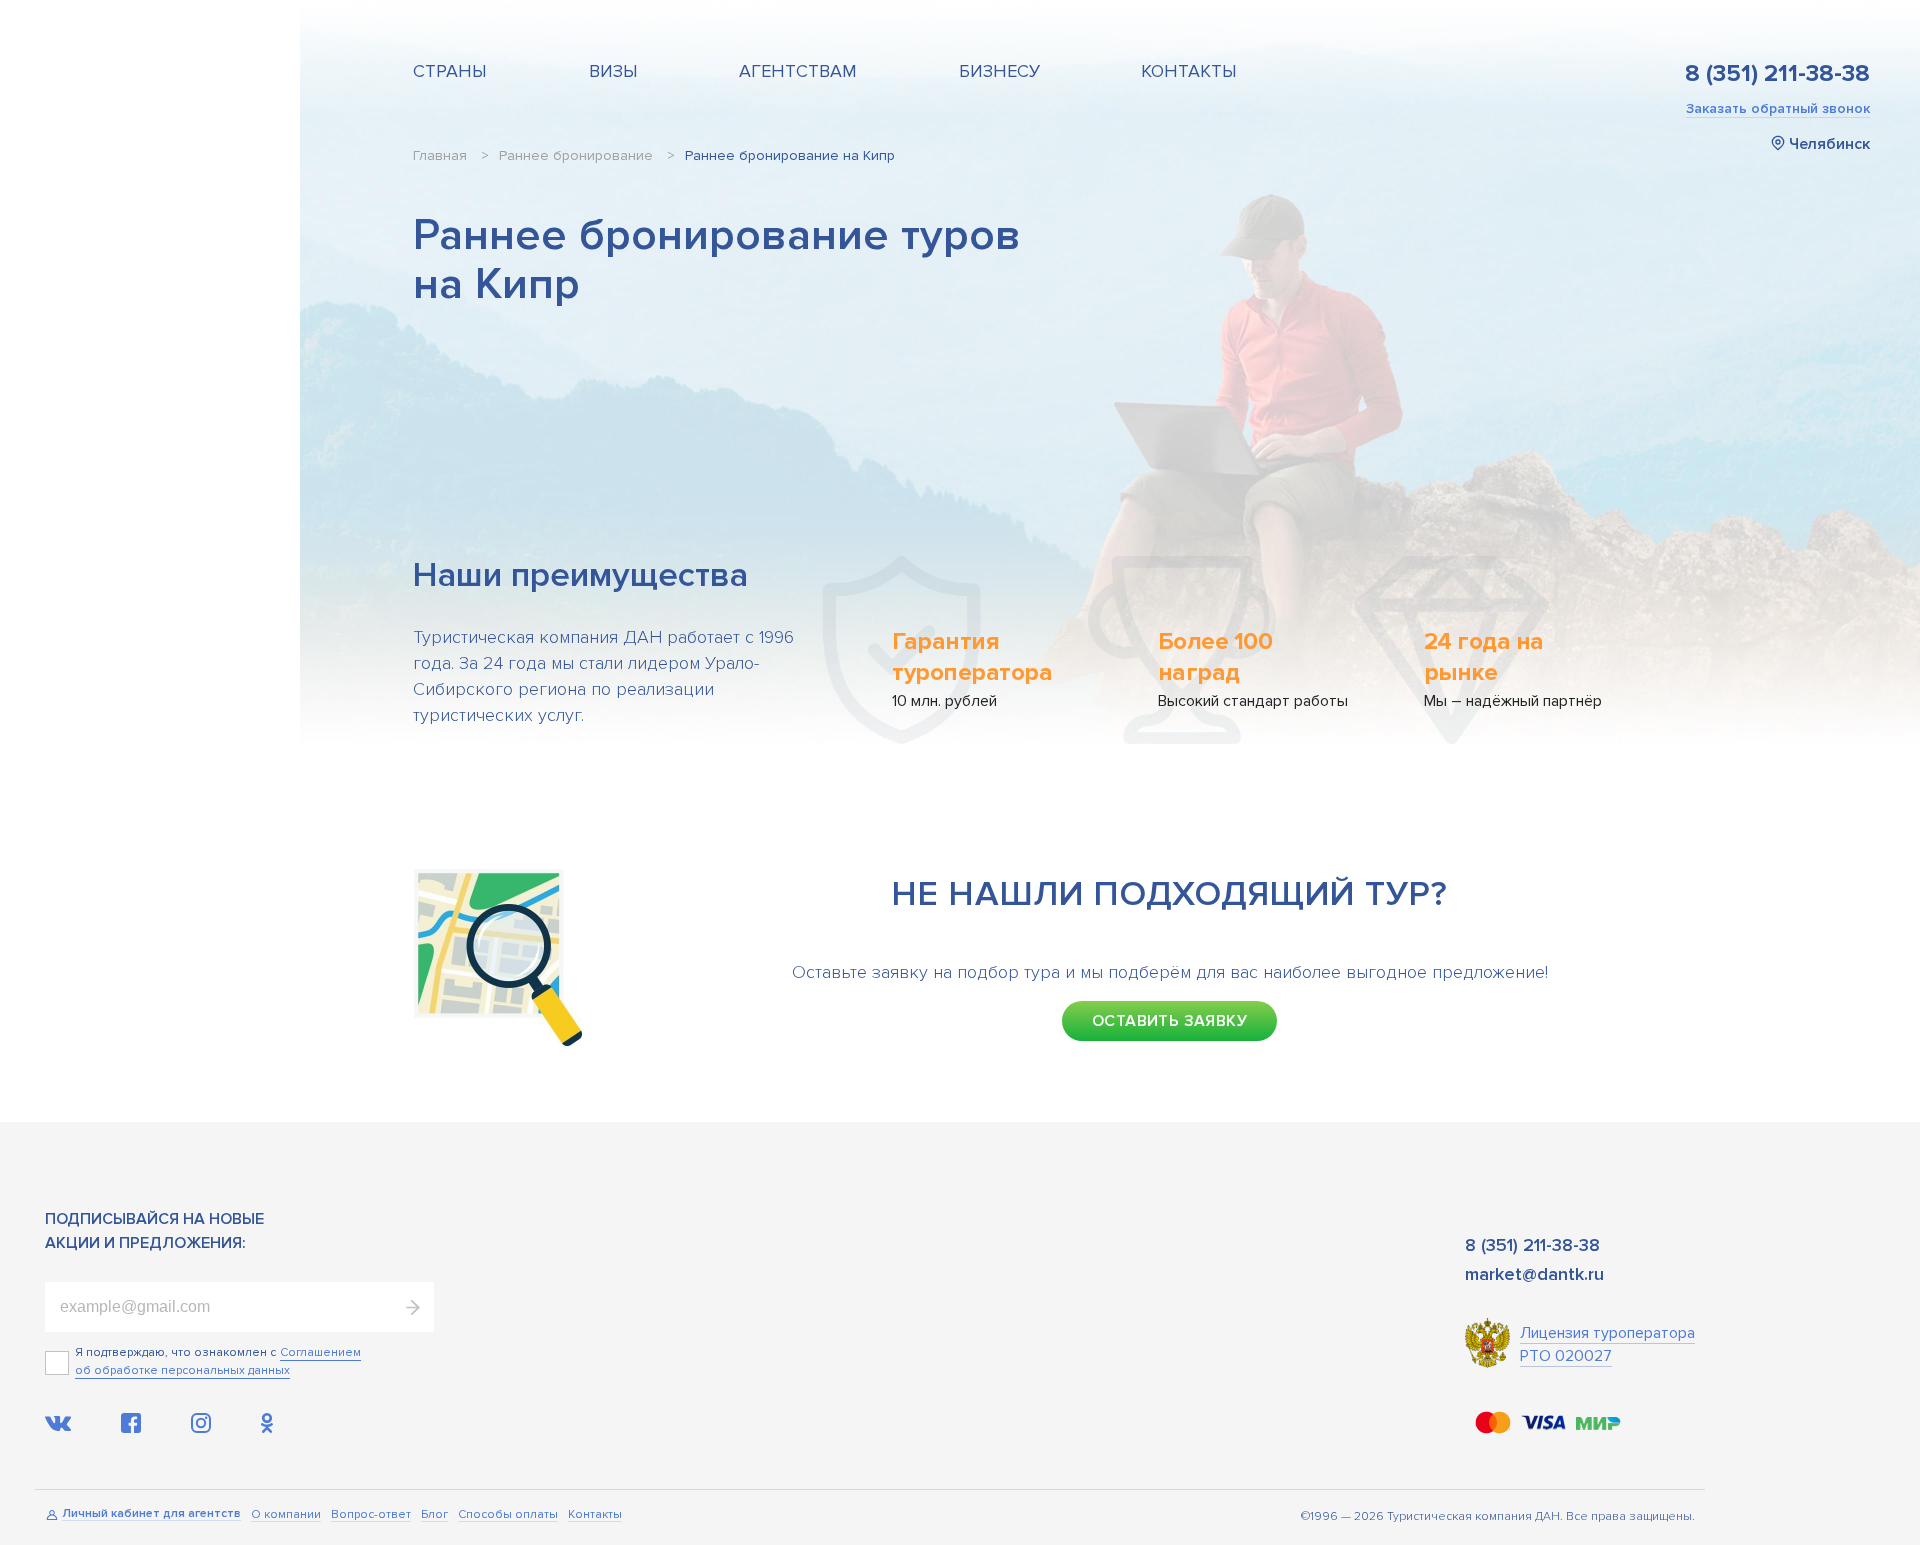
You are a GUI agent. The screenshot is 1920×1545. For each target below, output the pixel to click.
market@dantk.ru (1534, 1274)
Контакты (1189, 71)
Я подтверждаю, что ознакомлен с (175, 1352)
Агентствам (798, 71)
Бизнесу (999, 71)
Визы (613, 71)
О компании (286, 1515)
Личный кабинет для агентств (151, 1514)
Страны (450, 71)
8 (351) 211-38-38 (1777, 74)
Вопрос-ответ (371, 1515)
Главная (440, 155)
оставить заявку (1169, 1021)
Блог (434, 1515)
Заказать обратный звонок (1778, 108)
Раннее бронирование (576, 155)
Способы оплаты (508, 1515)
